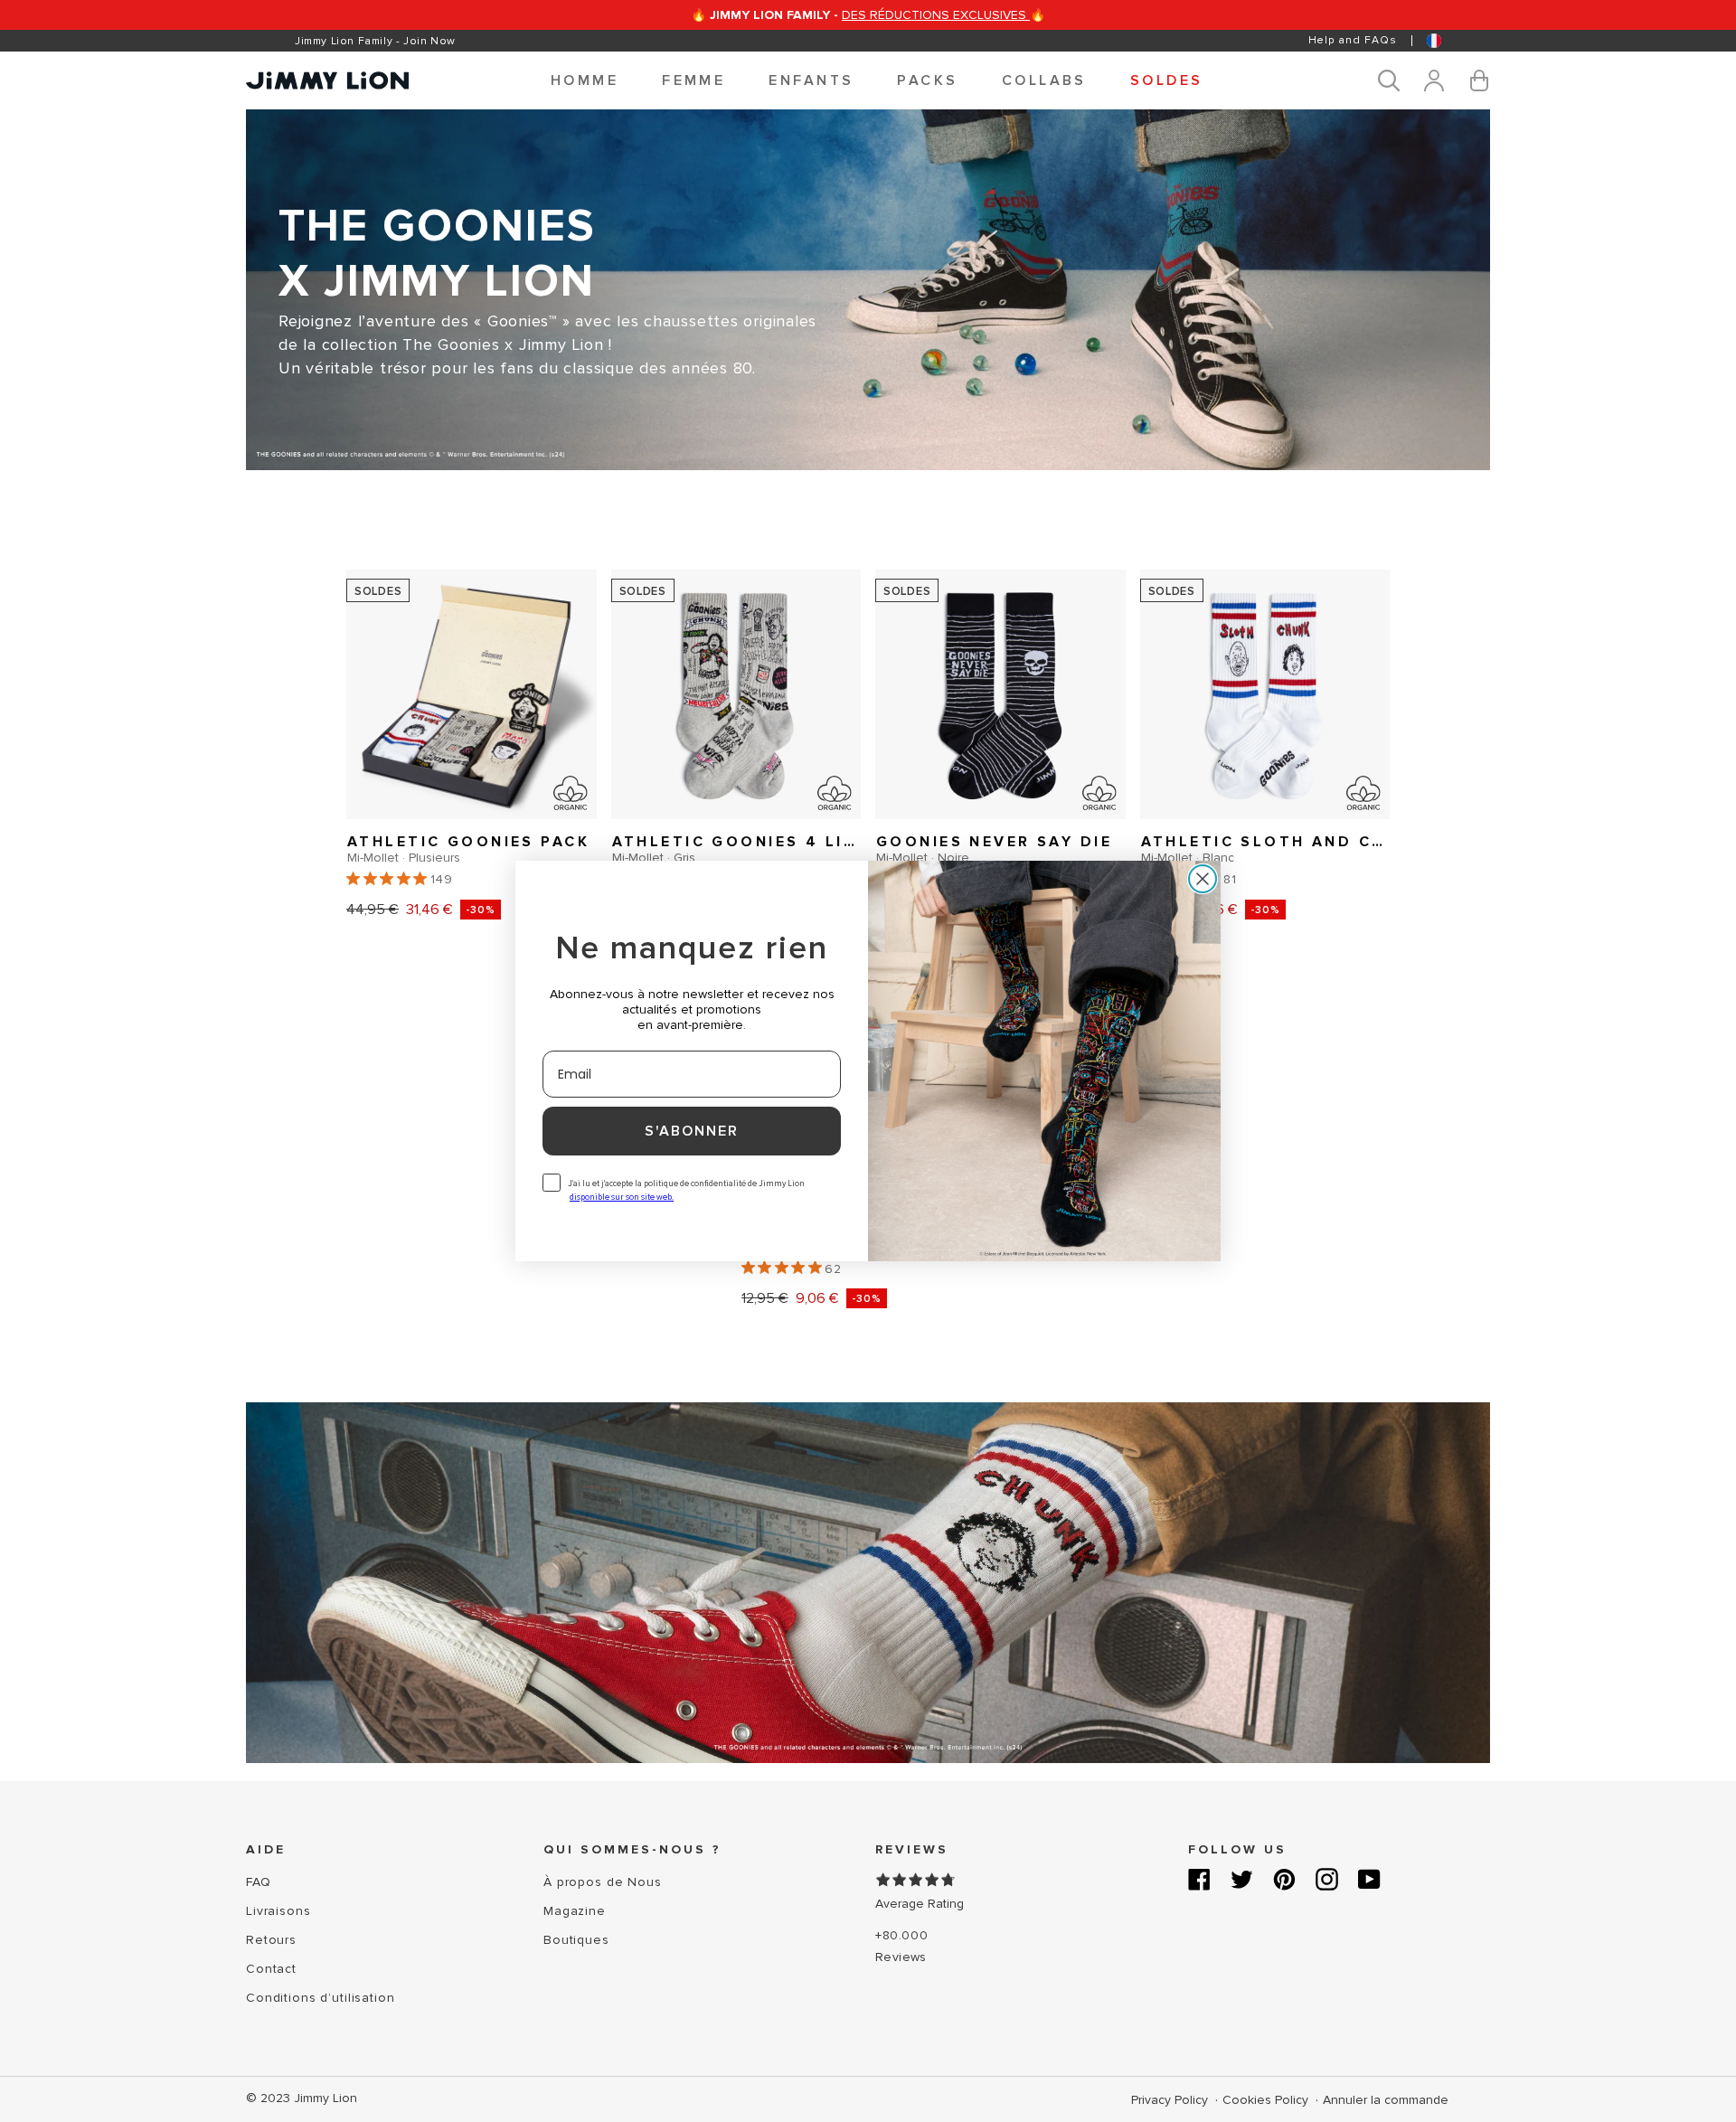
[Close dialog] (1203, 879)
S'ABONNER (692, 1131)
